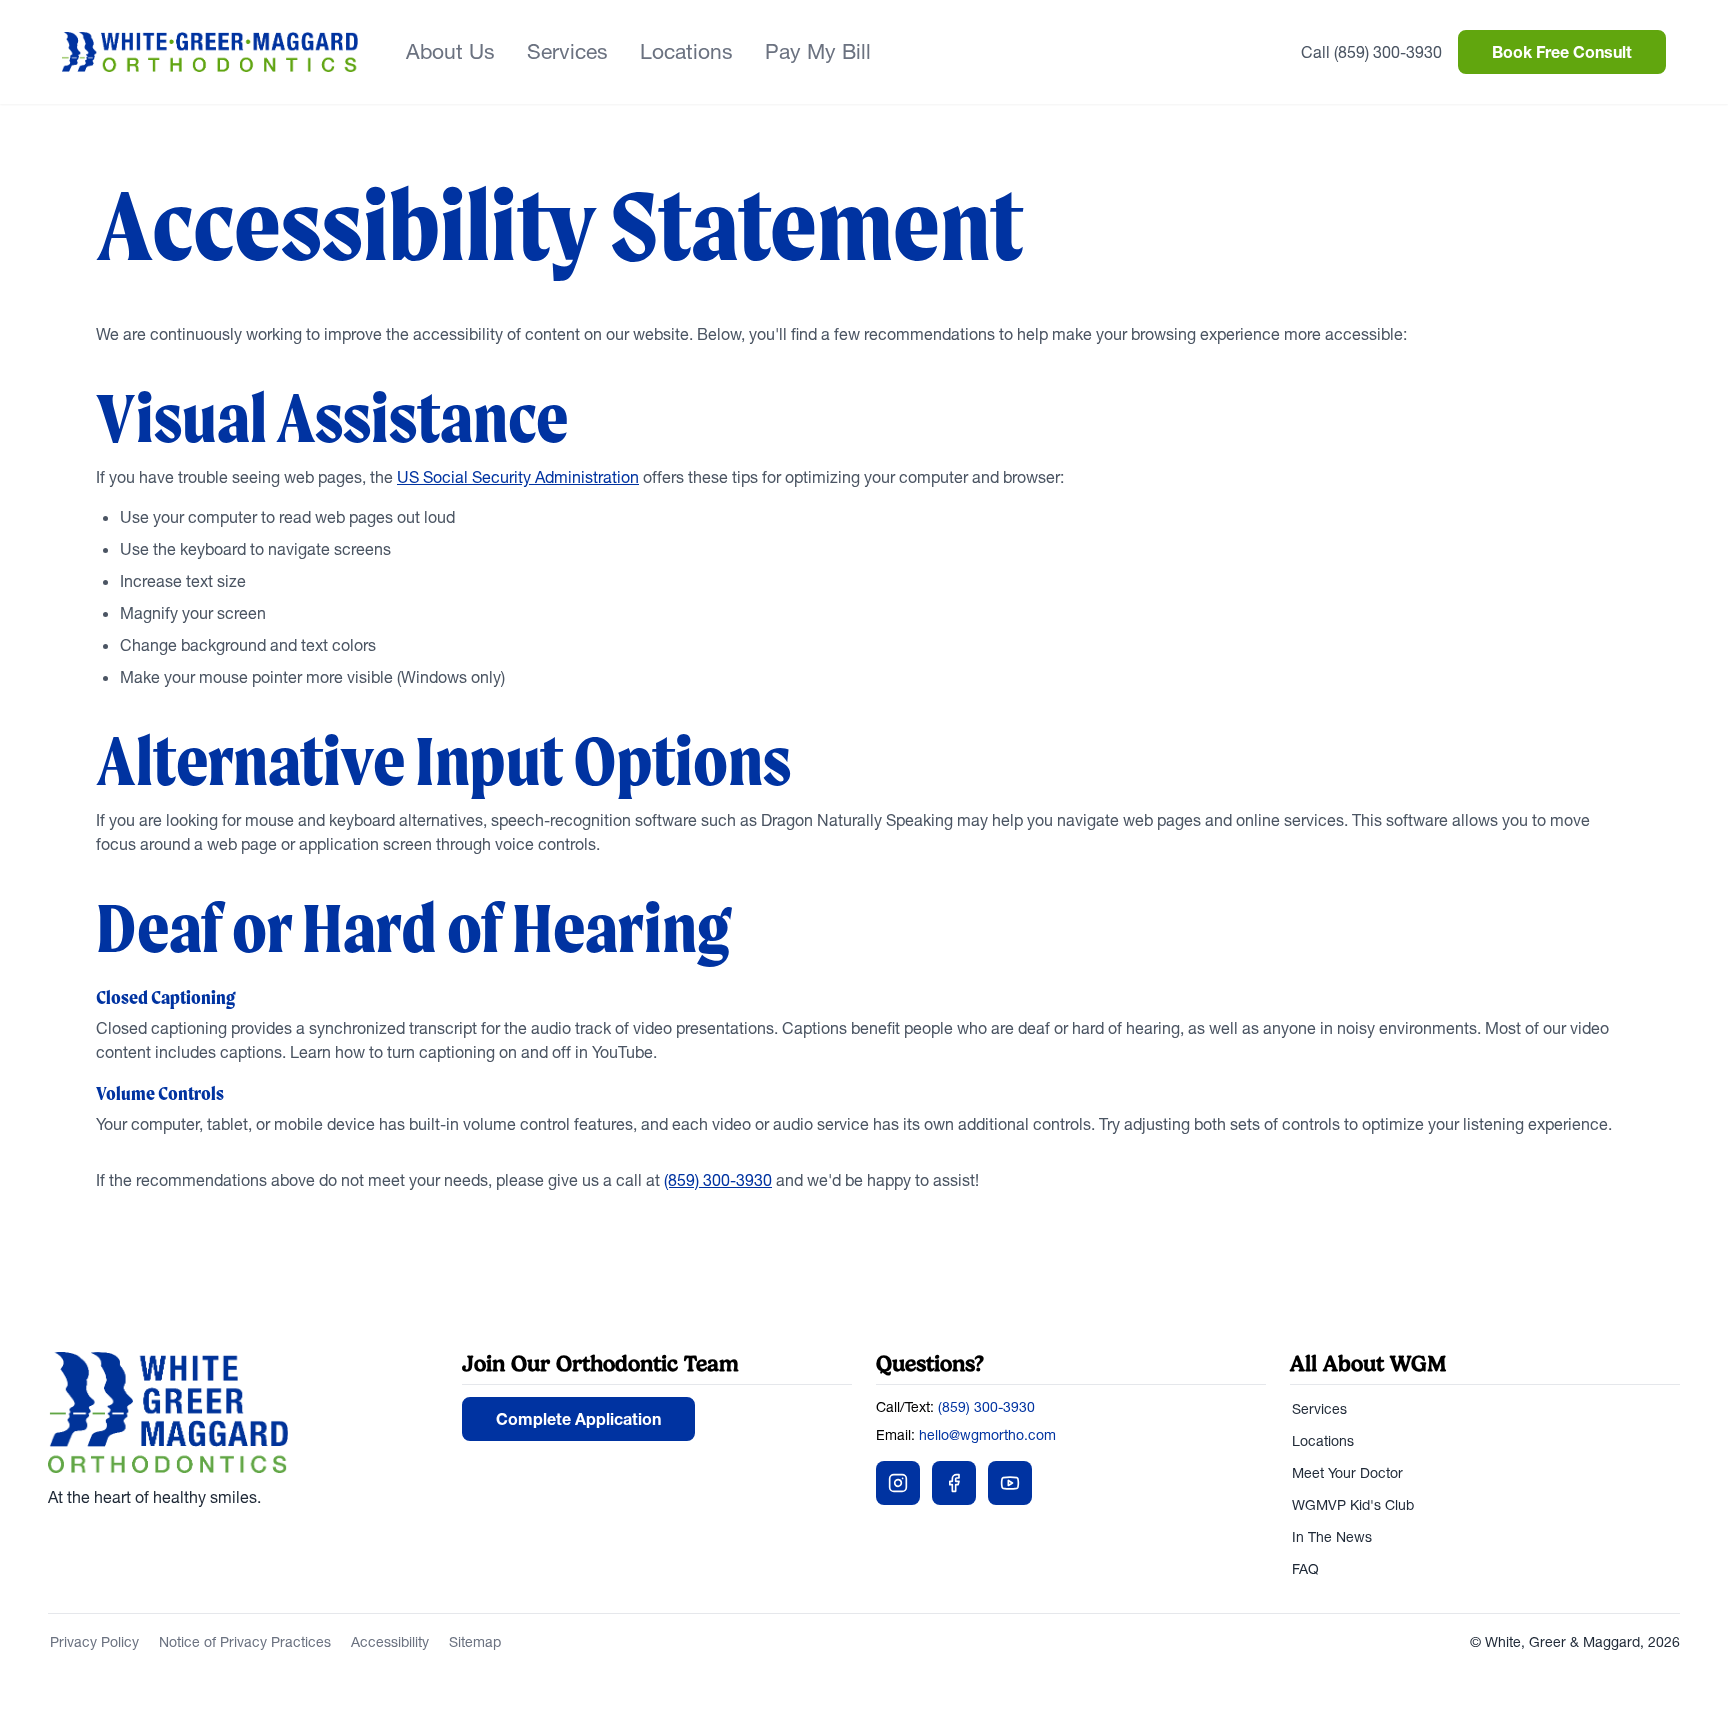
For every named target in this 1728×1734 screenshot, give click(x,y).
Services (567, 51)
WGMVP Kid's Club (1353, 1505)
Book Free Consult (1562, 52)
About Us (450, 51)
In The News (1332, 1537)
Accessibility (390, 1642)
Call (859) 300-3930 (1371, 52)
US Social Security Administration (518, 477)
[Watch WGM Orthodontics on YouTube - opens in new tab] (1010, 1483)
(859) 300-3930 (718, 1180)
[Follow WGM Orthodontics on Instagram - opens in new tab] (898, 1483)
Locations (686, 51)
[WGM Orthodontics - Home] (210, 52)
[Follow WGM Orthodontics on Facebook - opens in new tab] (954, 1483)
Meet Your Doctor (1347, 1473)
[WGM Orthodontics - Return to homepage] (243, 1413)
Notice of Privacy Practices (245, 1642)
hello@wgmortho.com (987, 1435)
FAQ (1305, 1569)
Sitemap (475, 1642)
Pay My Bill (818, 51)
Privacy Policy (94, 1642)
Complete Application (578, 1419)
